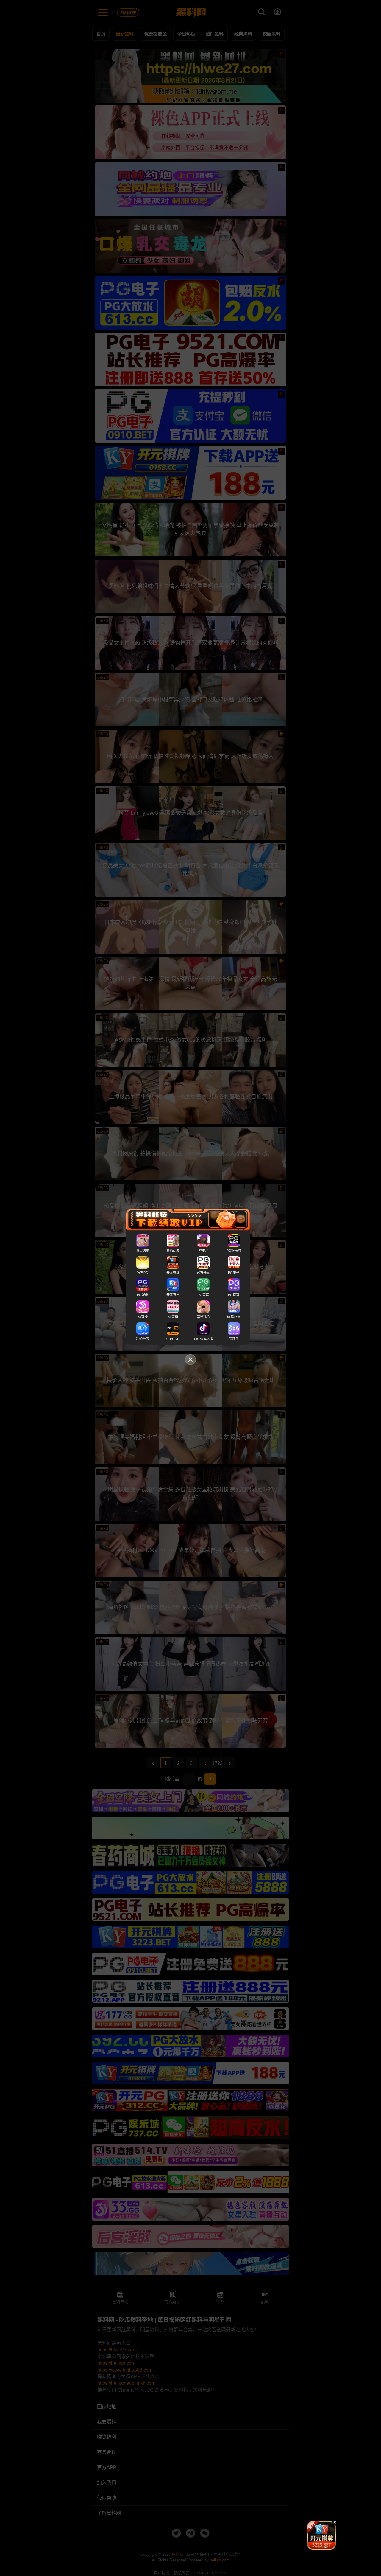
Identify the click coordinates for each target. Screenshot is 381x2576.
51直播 (173, 1317)
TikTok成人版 (203, 1339)
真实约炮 (143, 1251)
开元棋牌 (173, 1273)
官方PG (143, 1273)
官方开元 (203, 1273)
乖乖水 (203, 1251)
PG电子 (234, 1273)
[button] (316, 2547)
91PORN (173, 1339)
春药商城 (173, 1251)
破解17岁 (234, 1317)
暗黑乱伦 (203, 1317)
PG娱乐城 (234, 1251)
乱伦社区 (143, 1339)
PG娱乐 (143, 1295)
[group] (321, 2535)
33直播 (143, 1317)
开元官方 (173, 1295)
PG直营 (203, 1295)
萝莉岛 (234, 1339)
